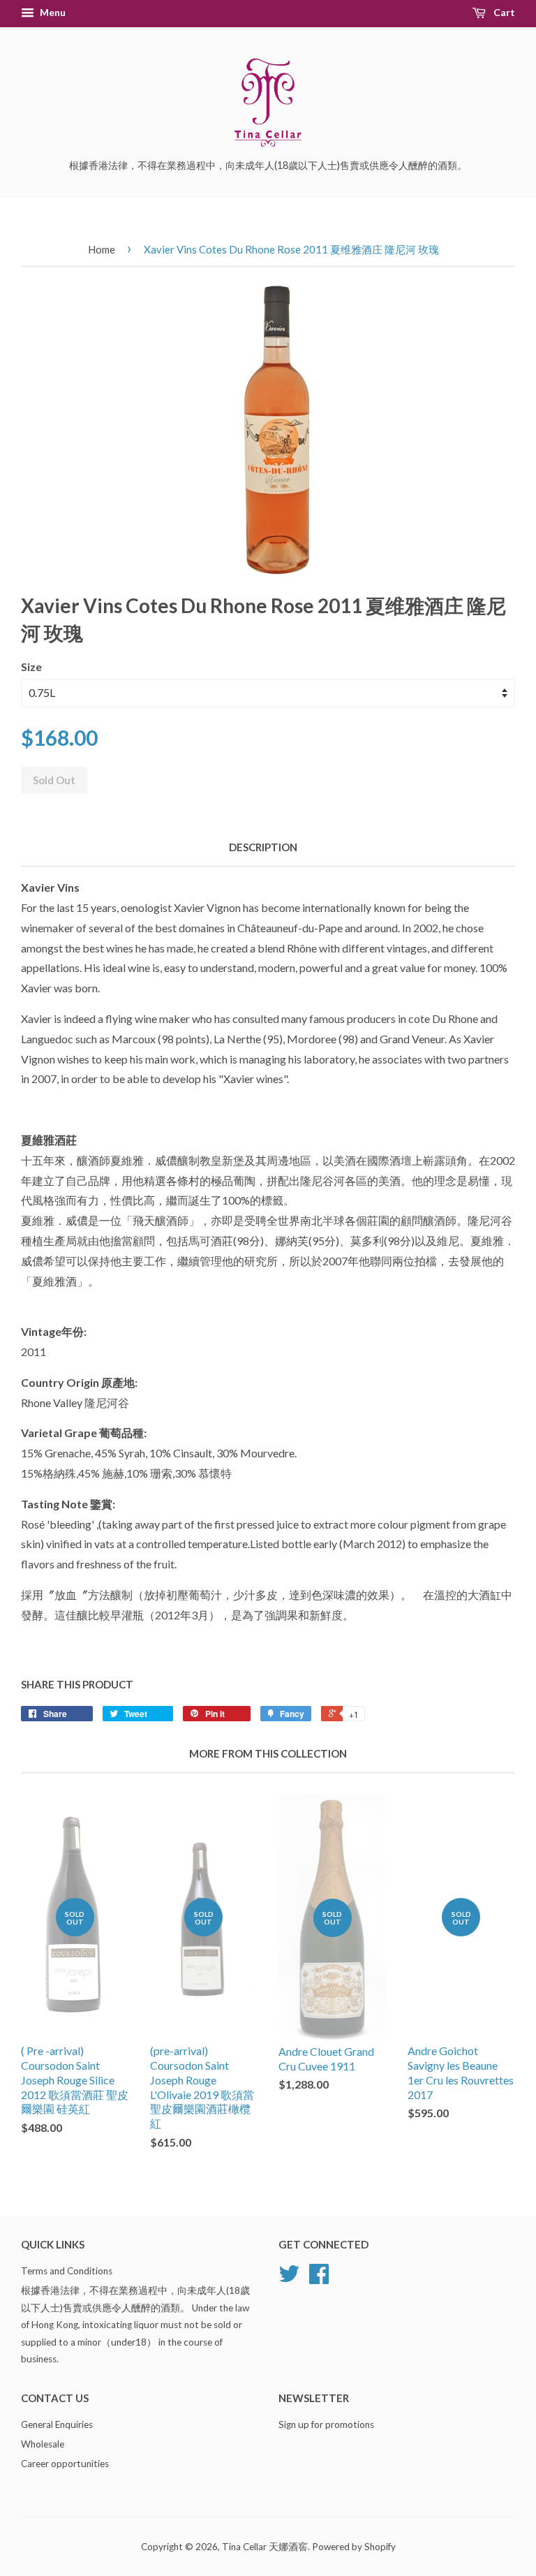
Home (102, 249)
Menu (52, 12)
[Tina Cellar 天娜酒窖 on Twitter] (289, 2279)
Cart (503, 12)
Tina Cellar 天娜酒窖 (265, 2547)
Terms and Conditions (67, 2271)
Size (31, 667)
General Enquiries (57, 2424)
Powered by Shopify (354, 2547)
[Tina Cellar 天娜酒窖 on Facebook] (319, 2279)
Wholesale (43, 2444)
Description (263, 847)
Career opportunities (65, 2464)
